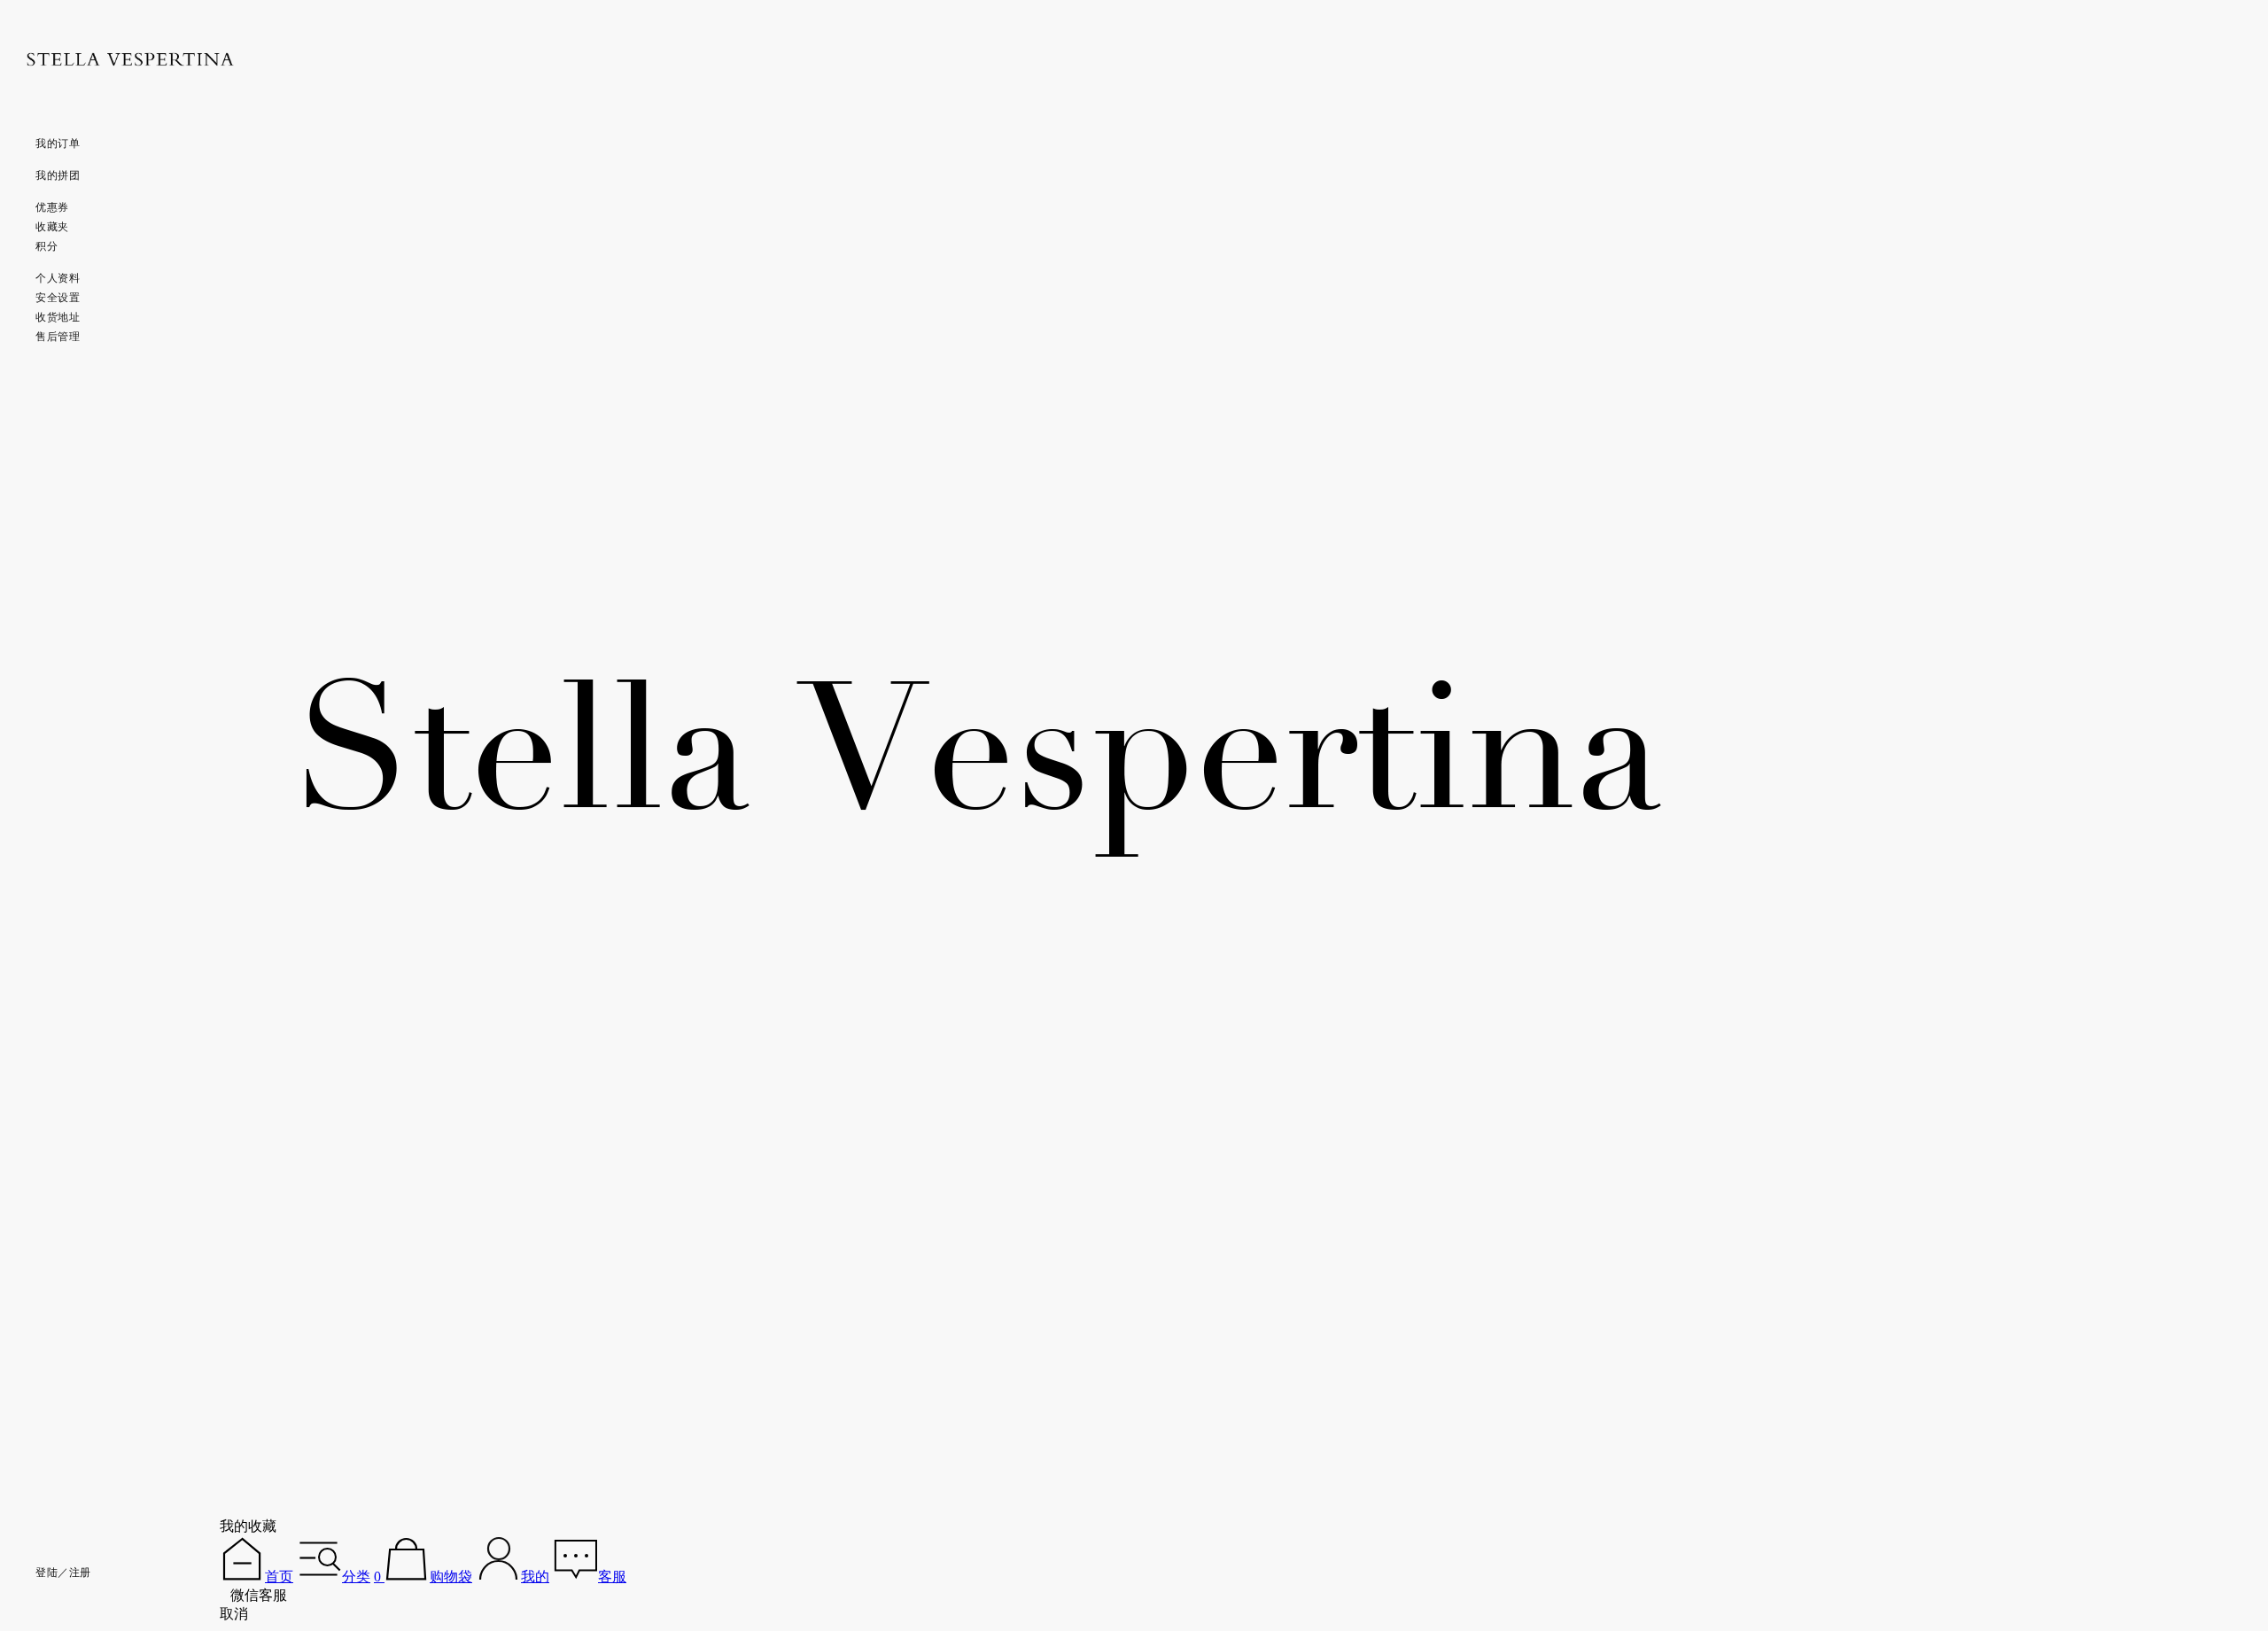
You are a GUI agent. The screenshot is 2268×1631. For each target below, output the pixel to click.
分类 (356, 1577)
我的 (535, 1577)
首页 (279, 1577)
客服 (612, 1577)
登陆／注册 (63, 1573)
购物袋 (451, 1577)
